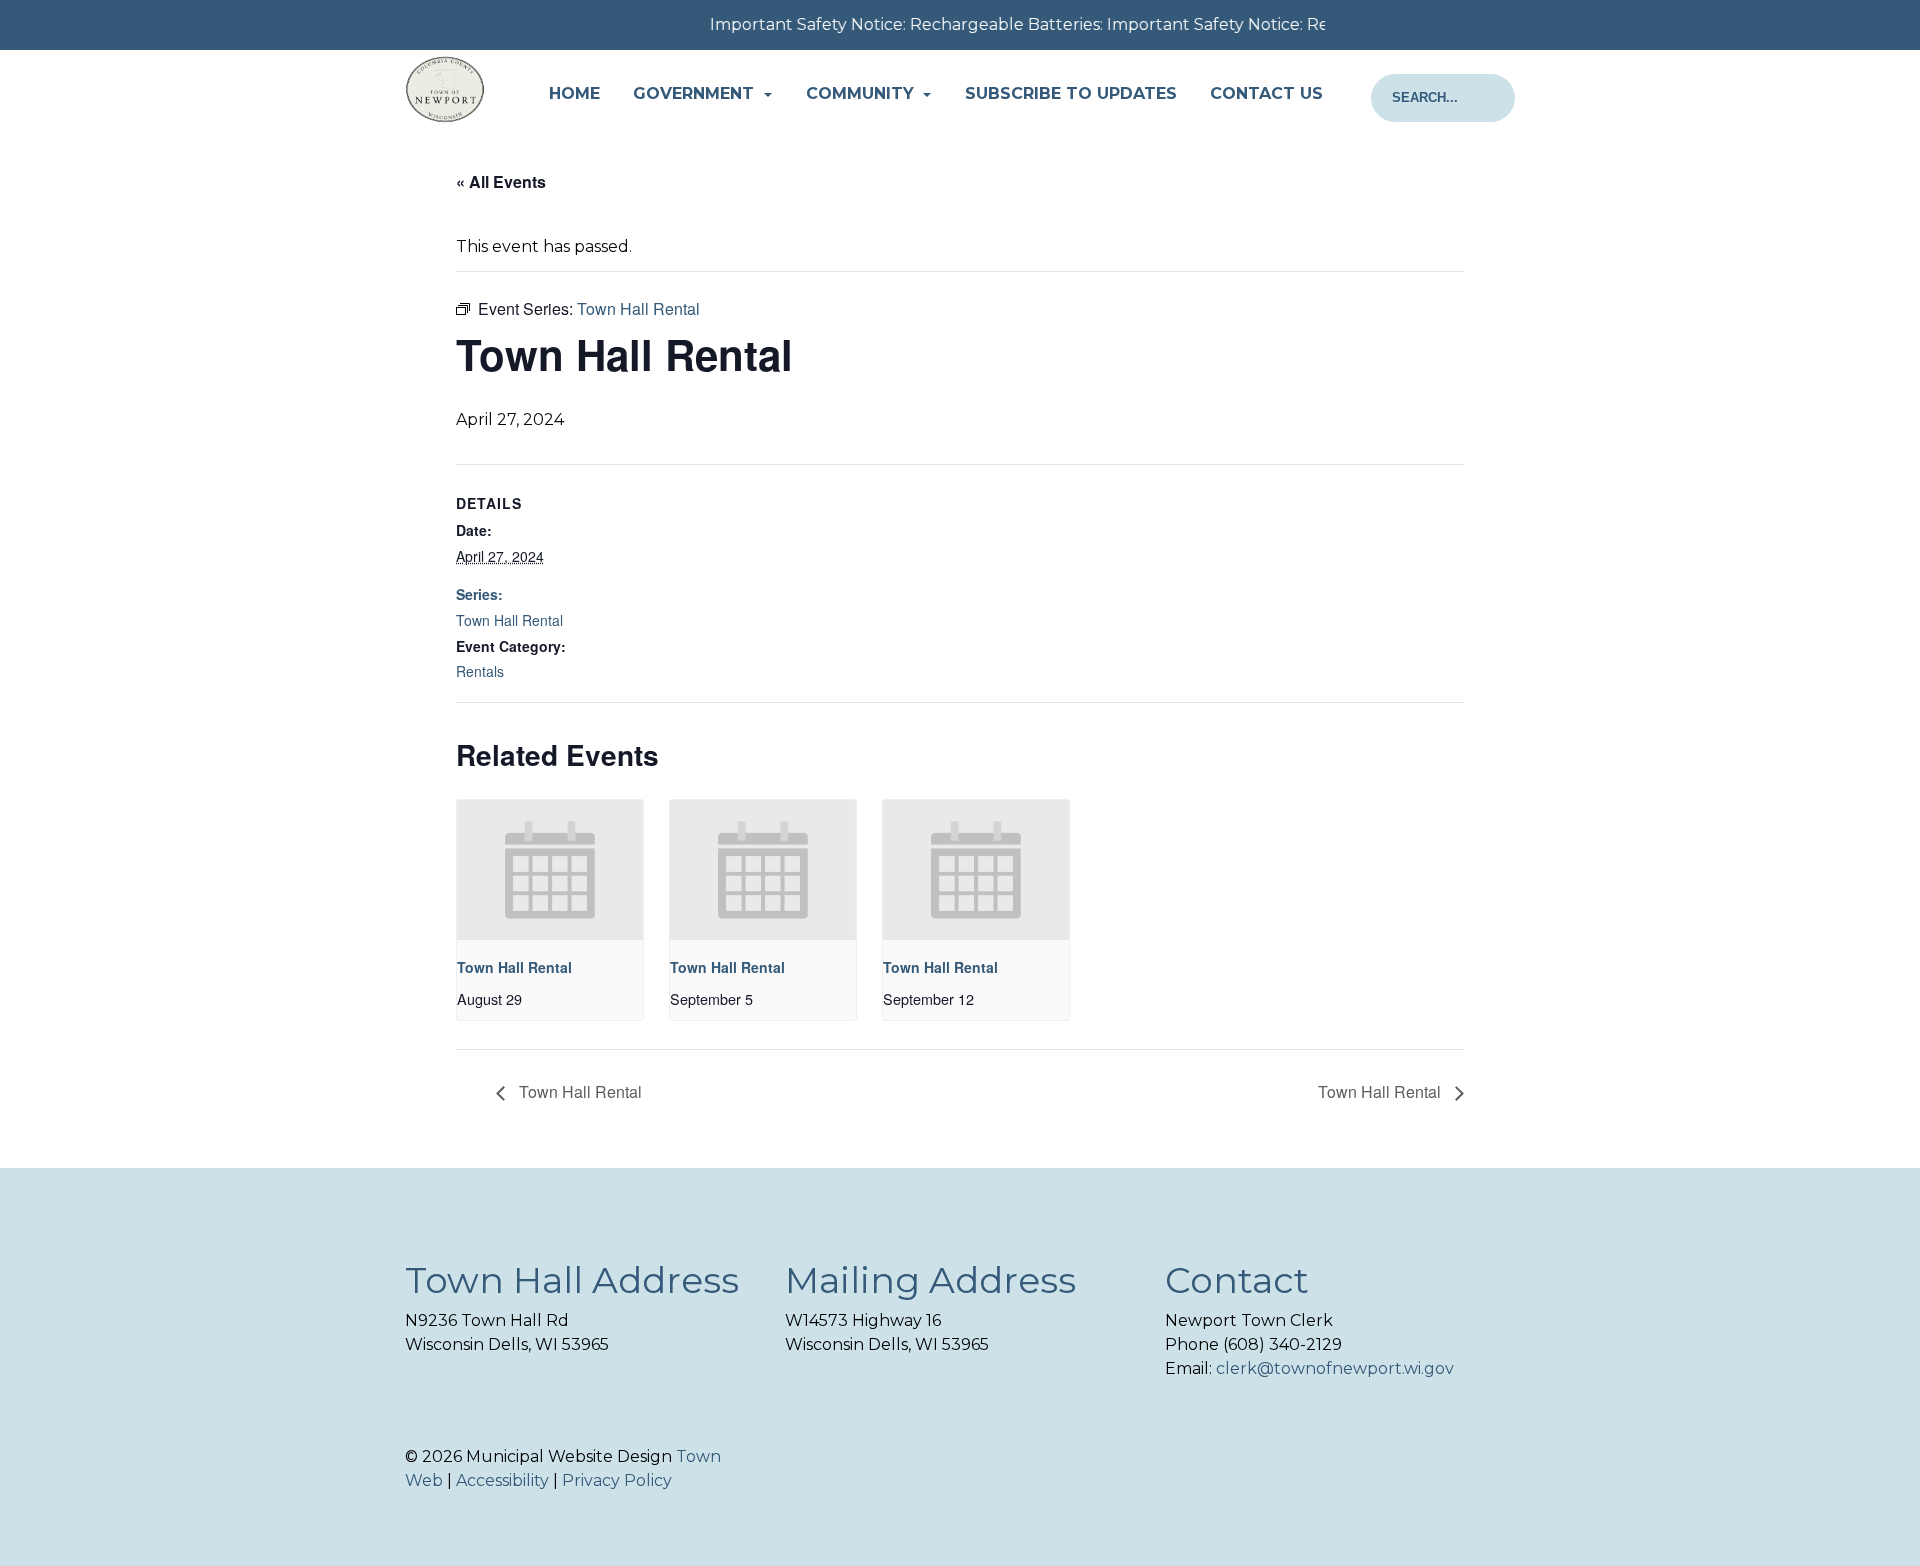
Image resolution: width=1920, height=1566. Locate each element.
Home (574, 93)
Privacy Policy (617, 1480)
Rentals (480, 671)
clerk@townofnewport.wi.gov (1335, 1368)
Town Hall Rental (509, 620)
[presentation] (550, 870)
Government (696, 93)
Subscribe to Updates (1071, 93)
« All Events (501, 181)
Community (862, 93)
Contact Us (1266, 93)
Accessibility (502, 1480)
